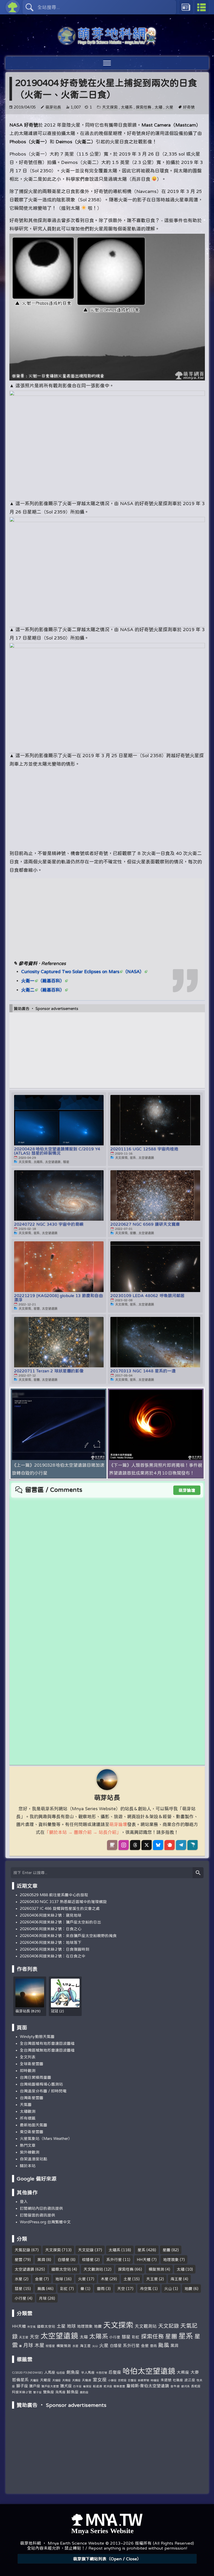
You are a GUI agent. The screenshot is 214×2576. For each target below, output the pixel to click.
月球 (43, 2298)
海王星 (176, 2279)
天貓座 (57, 2380)
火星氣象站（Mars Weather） (46, 2138)
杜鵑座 (178, 2380)
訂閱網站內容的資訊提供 (41, 2208)
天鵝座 (76, 2380)
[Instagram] (124, 1845)
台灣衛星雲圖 (32, 2098)
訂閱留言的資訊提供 (37, 2215)
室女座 (100, 2379)
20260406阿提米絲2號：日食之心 (51, 1929)
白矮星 (64, 2260)
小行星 (20, 2298)
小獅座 (112, 2380)
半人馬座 (88, 2372)
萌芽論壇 (187, 1490)
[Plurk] (170, 1845)
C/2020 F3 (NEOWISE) (27, 2373)
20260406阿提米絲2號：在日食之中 (53, 1956)
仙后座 (61, 2372)
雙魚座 (49, 2392)
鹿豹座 (84, 2392)
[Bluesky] (158, 1845)
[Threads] (135, 1845)
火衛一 (28, 981)
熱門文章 (28, 2145)
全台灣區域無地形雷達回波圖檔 (47, 2050)
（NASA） (133, 971)
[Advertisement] (107, 805)
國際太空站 (61, 2269)
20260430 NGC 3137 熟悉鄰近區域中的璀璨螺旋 (63, 1902)
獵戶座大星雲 (50, 2386)
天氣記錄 (22, 2250)
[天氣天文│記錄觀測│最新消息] (107, 42)
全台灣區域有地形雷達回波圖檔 (47, 2043)
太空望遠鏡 (24, 2269)
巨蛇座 (122, 2380)
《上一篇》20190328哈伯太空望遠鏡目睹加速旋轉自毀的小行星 (58, 1469)
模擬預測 (156, 2269)
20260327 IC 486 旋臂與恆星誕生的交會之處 (60, 1908)
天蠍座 (45, 2380)
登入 (24, 2201)
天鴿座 (66, 2380)
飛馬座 (60, 2392)
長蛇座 (196, 2386)
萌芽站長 (53, 107)
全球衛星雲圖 (32, 2064)
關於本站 (28, 2166)
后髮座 (115, 2372)
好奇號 (189, 107)
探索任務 (144, 107)
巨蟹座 (132, 2380)
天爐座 (34, 2380)
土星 (127, 2279)
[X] (147, 1845)
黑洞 (41, 2260)
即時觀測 (28, 2070)
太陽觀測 (28, 2111)
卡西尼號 (102, 2373)
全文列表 (28, 2057)
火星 (169, 107)
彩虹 (64, 2289)
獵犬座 (66, 2386)
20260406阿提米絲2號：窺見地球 (51, 1915)
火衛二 (28, 990)
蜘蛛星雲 (119, 2386)
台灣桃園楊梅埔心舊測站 (41, 2084)
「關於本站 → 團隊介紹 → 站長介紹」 (83, 1832)
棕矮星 (88, 2260)
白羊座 (77, 2386)
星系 (141, 2250)
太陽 (158, 107)
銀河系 (185, 2386)
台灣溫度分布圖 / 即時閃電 (43, 2091)
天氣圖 (26, 2104)
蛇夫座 (108, 2386)
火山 (168, 2289)
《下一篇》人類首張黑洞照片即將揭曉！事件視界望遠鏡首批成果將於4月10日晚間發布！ (156, 1469)
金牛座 (175, 2386)
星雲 (19, 2260)
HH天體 (144, 2260)
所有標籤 (28, 2118)
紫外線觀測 (30, 2152)
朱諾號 (166, 2380)
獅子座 (22, 2386)
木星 (105, 2279)
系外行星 (114, 2260)
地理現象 (171, 2260)
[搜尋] (198, 1873)
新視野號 (144, 2380)
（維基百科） (51, 981)
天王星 (152, 2279)
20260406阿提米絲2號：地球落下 (51, 1942)
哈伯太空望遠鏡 (149, 2371)
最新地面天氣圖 (34, 2125)
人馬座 (50, 2372)
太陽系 (127, 107)
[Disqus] (107, 1563)
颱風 (41, 2289)
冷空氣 (146, 2289)
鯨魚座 (73, 2392)
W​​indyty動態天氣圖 (37, 2037)
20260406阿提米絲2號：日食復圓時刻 (55, 1949)
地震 (188, 2289)
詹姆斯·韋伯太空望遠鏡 (148, 2386)
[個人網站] (112, 1845)
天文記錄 (86, 2250)
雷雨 (101, 2289)
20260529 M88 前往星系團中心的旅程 (54, 1895)
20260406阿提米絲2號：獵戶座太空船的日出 (61, 1922)
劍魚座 (73, 2372)
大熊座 (183, 2372)
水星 (19, 2279)
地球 (59, 2279)
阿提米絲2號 (22, 2392)
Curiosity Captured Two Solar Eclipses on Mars (70, 971)
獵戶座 (35, 2386)
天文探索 (110, 107)
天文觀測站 (93, 2269)
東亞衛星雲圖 (32, 2132)
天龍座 (87, 2380)
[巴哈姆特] (192, 1845)
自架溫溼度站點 (34, 2159)
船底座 (98, 2386)
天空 (121, 2289)
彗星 (19, 2289)
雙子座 (37, 2392)
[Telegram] (181, 1845)
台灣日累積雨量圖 (35, 2077)
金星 (39, 2279)
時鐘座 (155, 2380)
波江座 (190, 2380)
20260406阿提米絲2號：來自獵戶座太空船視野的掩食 (68, 1936)
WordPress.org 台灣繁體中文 (45, 2222)
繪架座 (87, 2386)
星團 (167, 2250)
